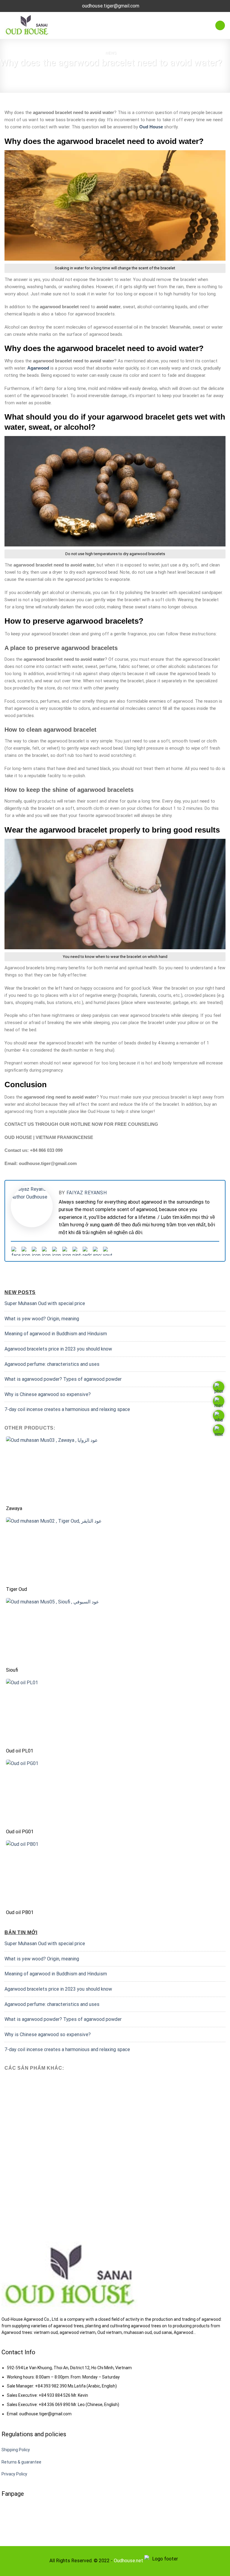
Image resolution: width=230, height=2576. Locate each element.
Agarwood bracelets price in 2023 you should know (58, 1349)
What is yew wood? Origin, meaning (42, 1319)
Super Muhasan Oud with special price (45, 1303)
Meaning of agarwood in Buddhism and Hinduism (56, 1334)
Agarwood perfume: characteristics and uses (52, 1364)
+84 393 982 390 (51, 2386)
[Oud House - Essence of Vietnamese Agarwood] (28, 26)
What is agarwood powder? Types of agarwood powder (63, 1379)
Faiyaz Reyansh (87, 1193)
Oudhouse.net (128, 2561)
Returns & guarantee (21, 2462)
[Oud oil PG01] (115, 1793)
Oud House (151, 127)
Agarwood (38, 368)
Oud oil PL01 (20, 1751)
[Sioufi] (115, 1631)
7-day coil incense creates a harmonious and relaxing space (67, 1409)
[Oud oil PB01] (115, 1873)
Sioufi (12, 1670)
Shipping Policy (16, 2450)
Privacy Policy (14, 2474)
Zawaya (14, 1508)
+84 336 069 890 (55, 2405)
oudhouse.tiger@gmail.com (45, 2414)
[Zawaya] (115, 1469)
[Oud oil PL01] (115, 1712)
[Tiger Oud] (115, 1550)
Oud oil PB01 (20, 1912)
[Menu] (220, 26)
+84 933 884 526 (55, 2395)
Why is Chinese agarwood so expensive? (48, 1394)
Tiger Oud (16, 1589)
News (111, 53)
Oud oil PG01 (20, 1832)
